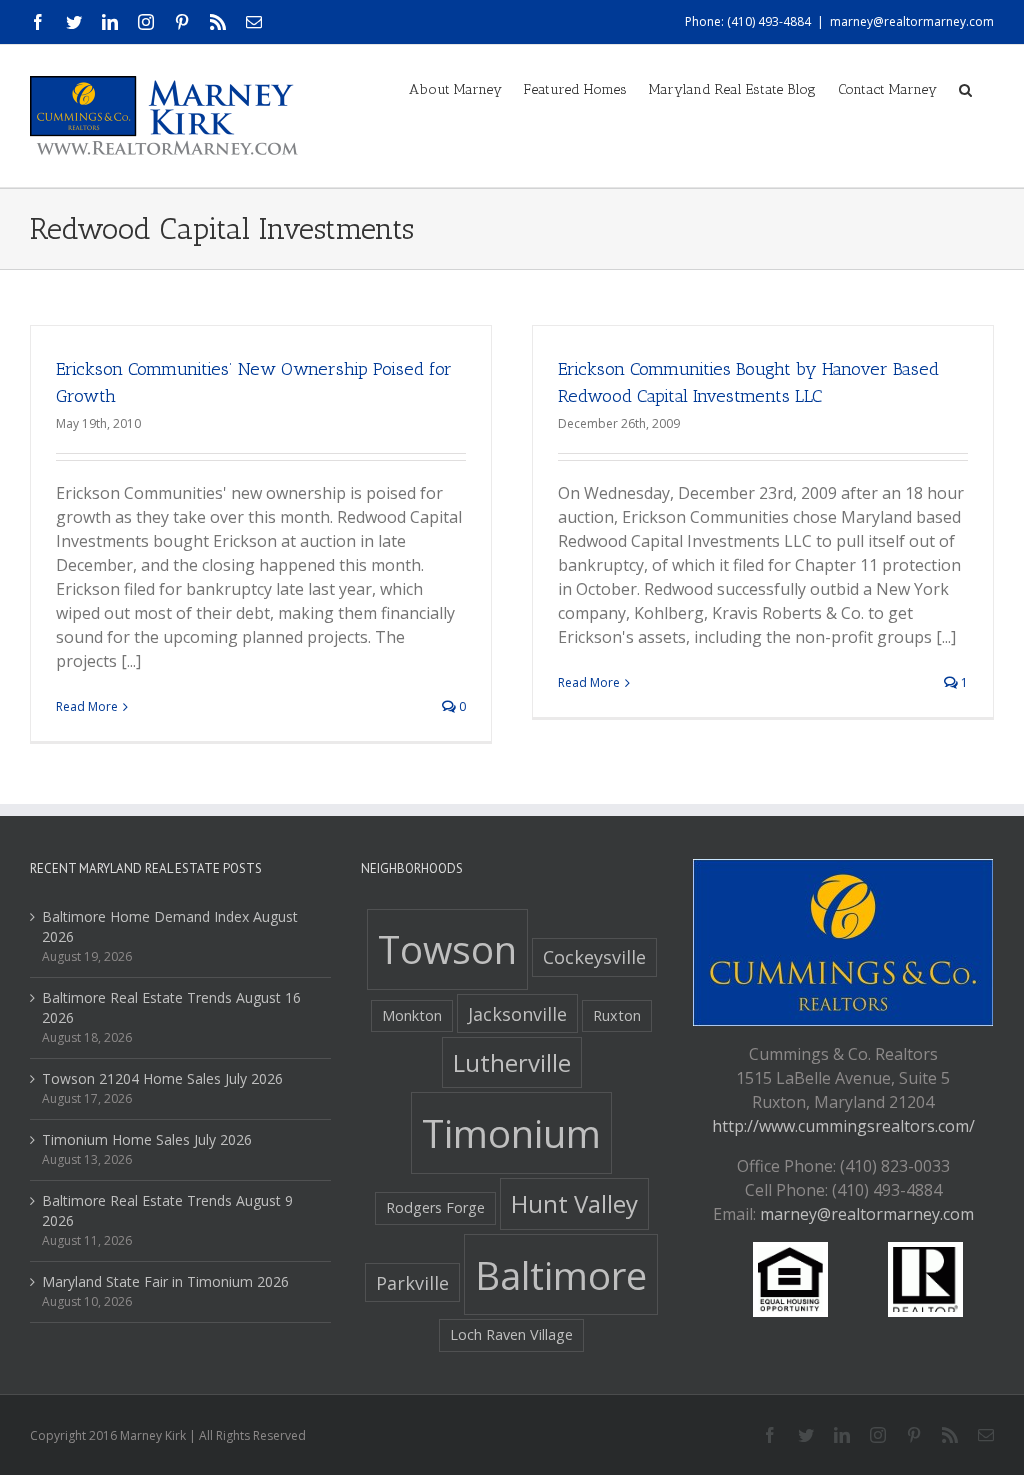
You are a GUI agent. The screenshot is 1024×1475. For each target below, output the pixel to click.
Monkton (412, 1015)
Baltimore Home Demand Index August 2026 (170, 926)
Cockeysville (594, 957)
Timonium (511, 1133)
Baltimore (561, 1275)
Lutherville (512, 1062)
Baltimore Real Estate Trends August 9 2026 (167, 1210)
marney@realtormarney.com (912, 21)
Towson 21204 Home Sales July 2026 (162, 1078)
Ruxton (617, 1015)
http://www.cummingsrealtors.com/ (843, 1126)
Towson (447, 949)
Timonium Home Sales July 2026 (147, 1139)
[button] (965, 88)
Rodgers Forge (435, 1207)
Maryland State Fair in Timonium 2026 (165, 1281)
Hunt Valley (574, 1203)
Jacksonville (517, 1014)
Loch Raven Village (511, 1334)
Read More (87, 706)
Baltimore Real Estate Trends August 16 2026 (171, 1007)
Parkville (412, 1283)
